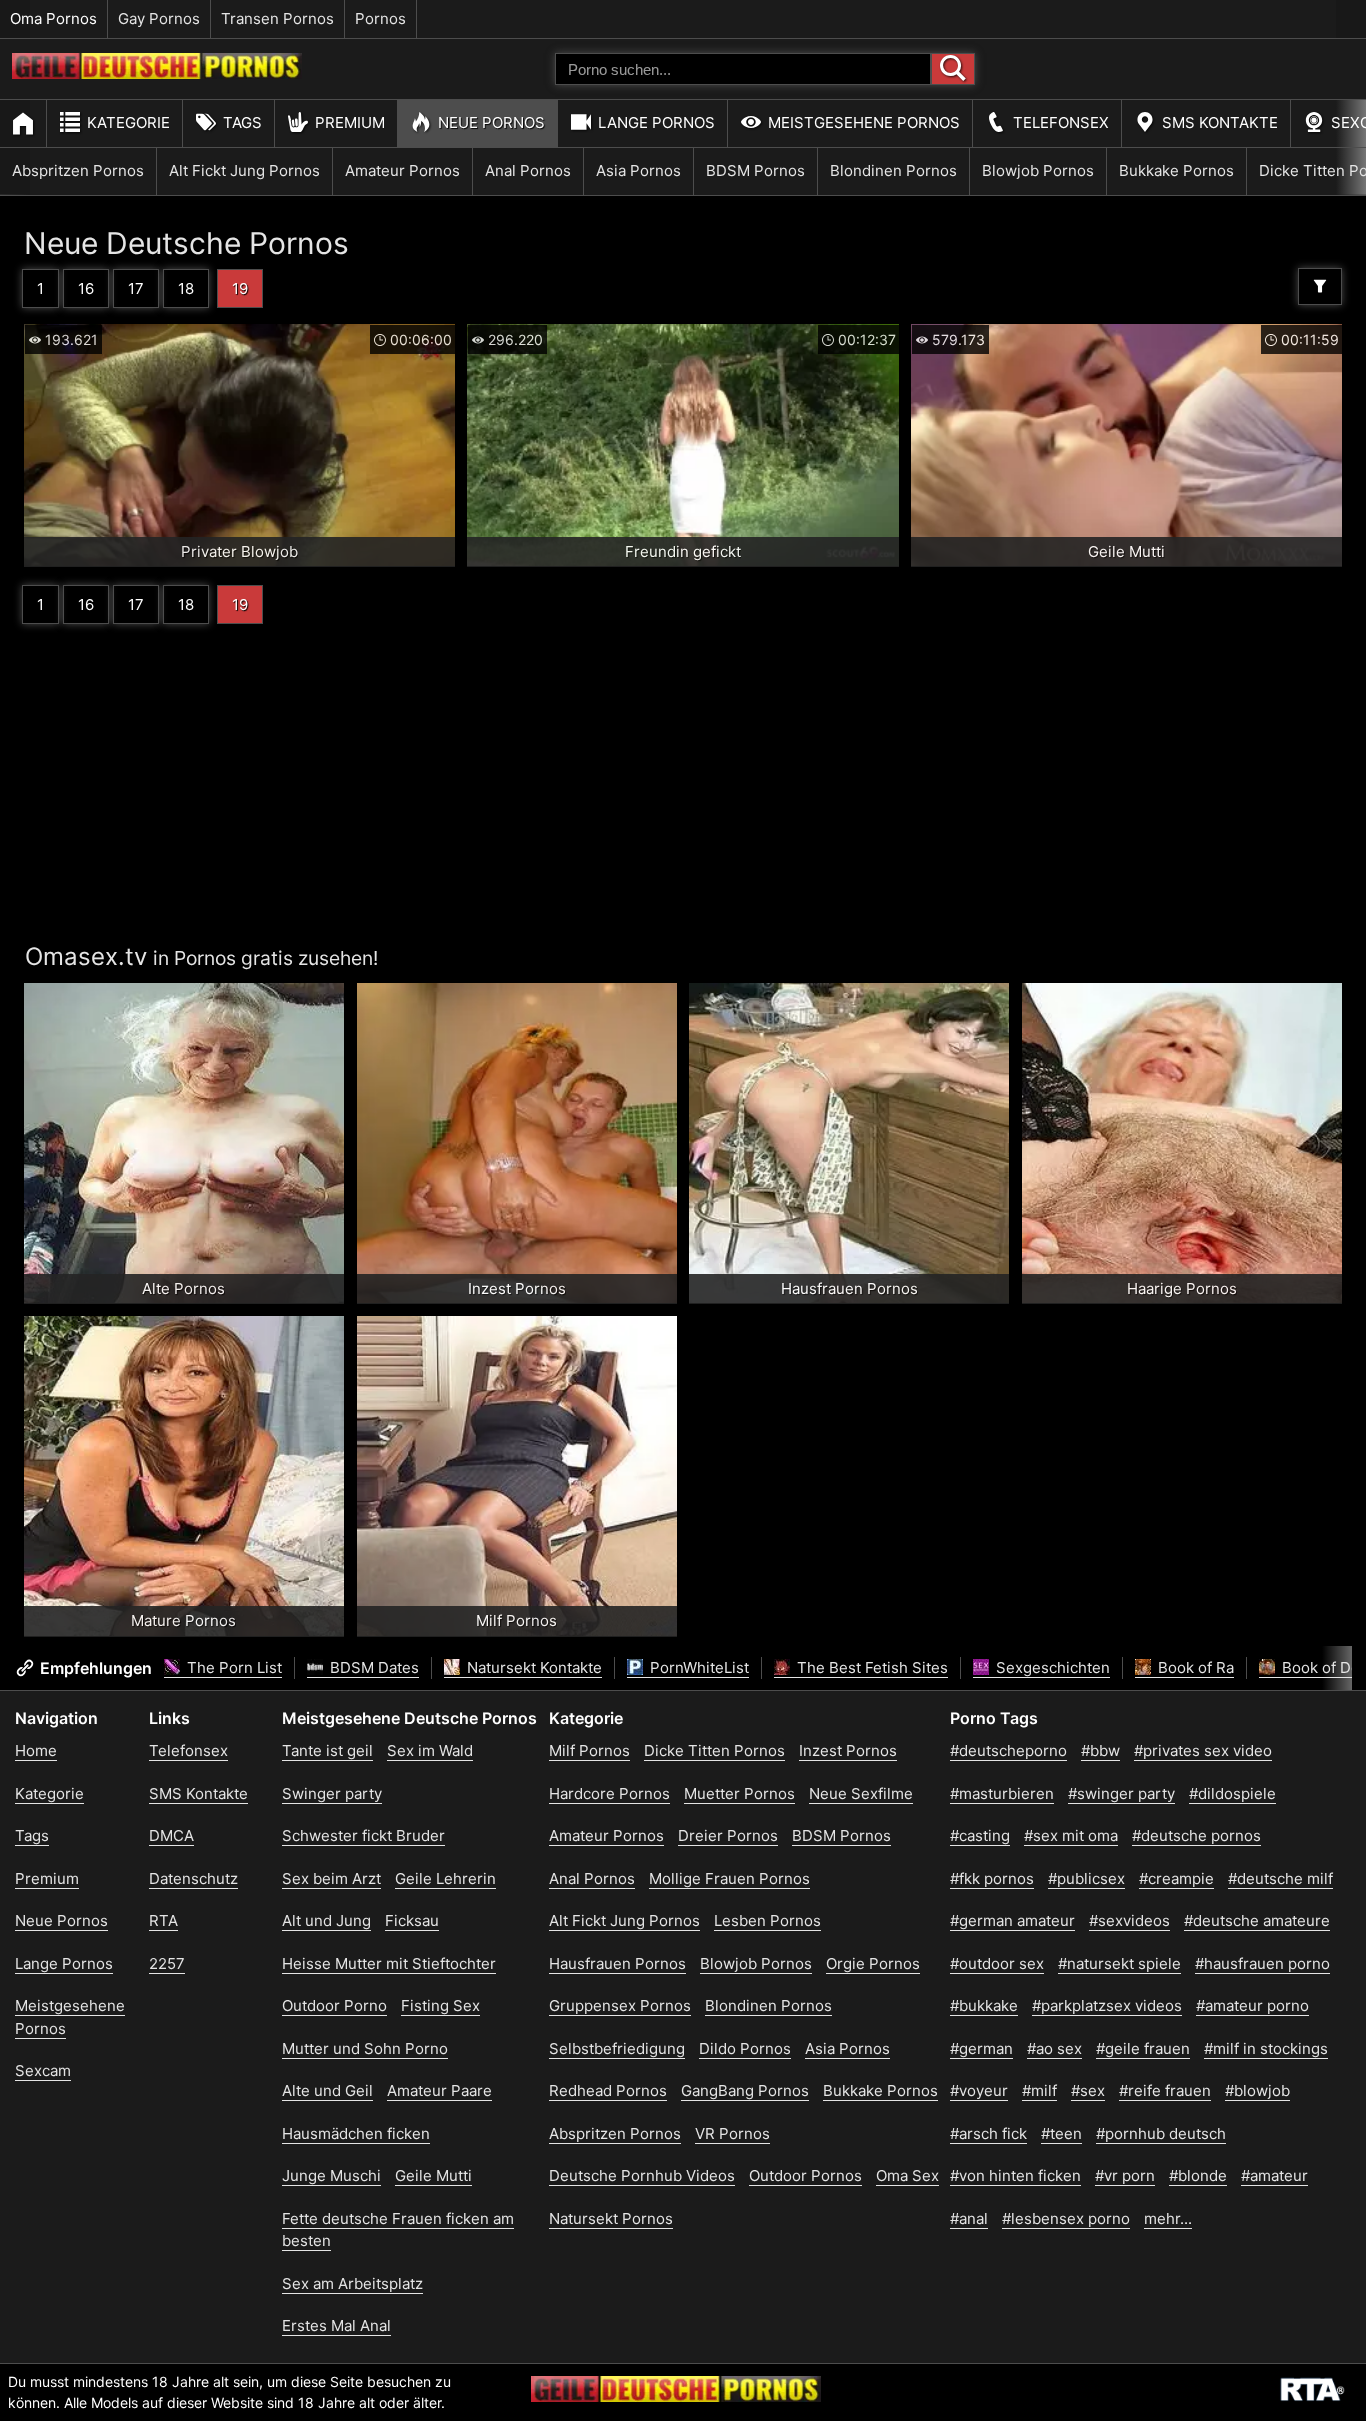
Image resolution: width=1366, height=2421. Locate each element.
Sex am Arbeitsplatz (352, 2283)
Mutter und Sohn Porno (365, 2048)
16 (86, 288)
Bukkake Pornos (1176, 170)
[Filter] (1320, 286)
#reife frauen (1165, 2090)
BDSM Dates (372, 1667)
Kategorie (128, 122)
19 (240, 288)
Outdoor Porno (334, 2005)
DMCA (171, 1835)
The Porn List (232, 1667)
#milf (1039, 2090)
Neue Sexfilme (861, 1793)
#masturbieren (1002, 1793)
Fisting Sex (440, 2005)
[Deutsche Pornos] (157, 73)
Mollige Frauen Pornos (729, 1878)
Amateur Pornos (402, 170)
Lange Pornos (656, 122)
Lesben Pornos (767, 1920)
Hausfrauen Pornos (617, 1963)
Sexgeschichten (1051, 1667)
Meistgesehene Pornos (864, 122)
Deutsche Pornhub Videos (642, 2175)
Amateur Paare (439, 2090)
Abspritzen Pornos (78, 170)
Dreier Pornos (728, 1835)
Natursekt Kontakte (532, 1667)
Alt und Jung (326, 1920)
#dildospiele (1232, 1793)
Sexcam (43, 2070)
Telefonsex (1061, 122)
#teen (1061, 2133)
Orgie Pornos (873, 1963)
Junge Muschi (331, 2175)
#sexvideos (1129, 1920)
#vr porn (1125, 2175)
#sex (1088, 2090)
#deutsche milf (1280, 1878)
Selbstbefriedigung (617, 2048)
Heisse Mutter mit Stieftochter (389, 1963)
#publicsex (1086, 1878)
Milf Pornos (589, 1750)
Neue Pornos (491, 122)
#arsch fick (988, 2133)
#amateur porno (1252, 2005)
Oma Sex (907, 2175)
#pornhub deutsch (1161, 2133)
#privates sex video (1203, 1750)
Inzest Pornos (848, 1750)
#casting (980, 1835)
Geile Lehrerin (445, 1878)
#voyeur (979, 2090)
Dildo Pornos (745, 2048)
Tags (242, 122)
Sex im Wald (430, 1750)
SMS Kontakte (1220, 122)
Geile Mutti (433, 2175)
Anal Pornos (528, 170)
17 (136, 288)
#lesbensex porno (1066, 2218)
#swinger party (1121, 1793)
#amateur (1274, 2175)
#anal (969, 2218)
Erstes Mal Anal (336, 2325)
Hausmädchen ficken (356, 2133)
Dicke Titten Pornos (714, 1750)
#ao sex (1054, 2048)
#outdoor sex (997, 1963)
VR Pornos (732, 2133)
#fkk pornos (992, 1878)
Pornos (380, 18)
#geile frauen (1143, 2048)
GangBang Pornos (745, 2090)
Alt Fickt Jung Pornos (244, 170)
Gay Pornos (159, 18)
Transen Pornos (277, 18)
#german (981, 2048)
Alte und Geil (327, 2090)
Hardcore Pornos (609, 1793)
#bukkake (984, 2005)
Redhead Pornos (608, 2090)
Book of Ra (1194, 1667)
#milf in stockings (1266, 2048)
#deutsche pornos (1196, 1835)
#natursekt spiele (1119, 1963)
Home (36, 1750)
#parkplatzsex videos (1107, 2005)
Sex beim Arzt (331, 1878)
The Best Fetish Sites (870, 1667)
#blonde (1198, 2175)
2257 (167, 1963)
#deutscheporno (1008, 1750)
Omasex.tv (86, 956)
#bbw (1100, 1750)
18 (186, 288)
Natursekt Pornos (611, 2218)
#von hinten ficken (1015, 2175)
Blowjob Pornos (1038, 170)
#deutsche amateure (1257, 1920)
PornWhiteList (697, 1667)
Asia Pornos (638, 170)
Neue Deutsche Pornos (186, 243)
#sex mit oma (1071, 1835)
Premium (350, 122)
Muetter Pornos (739, 1793)
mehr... (1168, 2218)
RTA (163, 1920)
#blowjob (1257, 2090)
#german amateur (1012, 1920)
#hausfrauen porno (1262, 1963)
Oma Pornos (53, 18)
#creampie (1176, 1878)
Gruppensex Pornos (620, 2005)
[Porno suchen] (953, 69)
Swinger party (332, 1793)
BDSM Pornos (755, 170)
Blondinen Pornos (893, 170)
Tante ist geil (327, 1750)
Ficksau (412, 1920)
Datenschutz (193, 1878)
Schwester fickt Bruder (363, 1835)
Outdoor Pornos (805, 2175)
